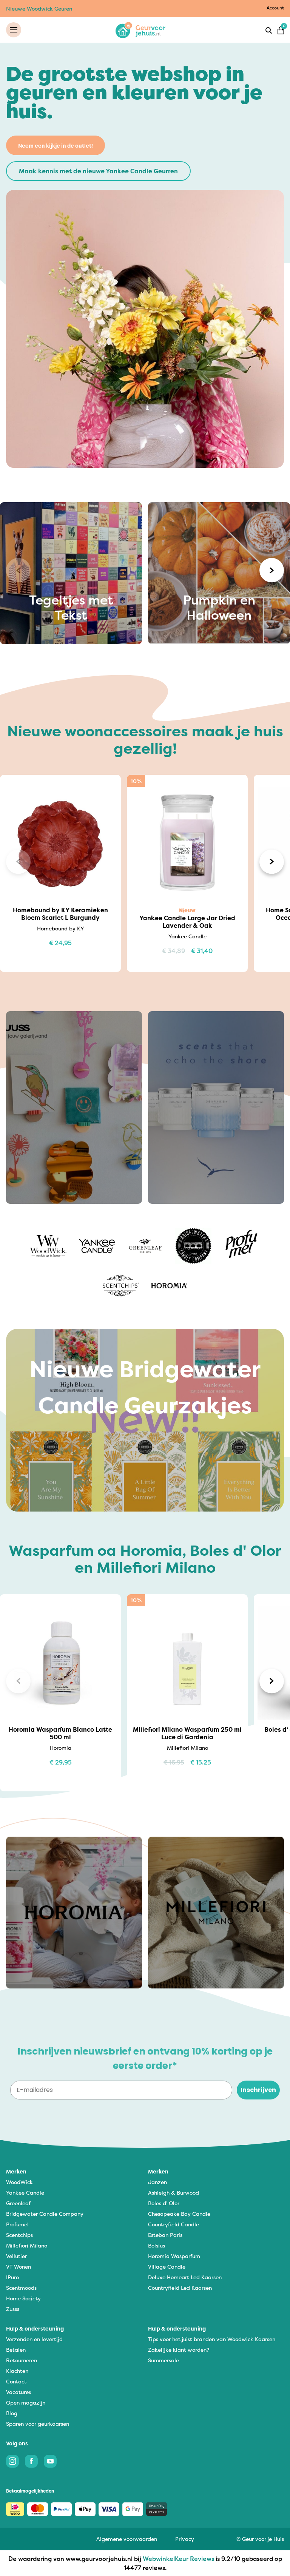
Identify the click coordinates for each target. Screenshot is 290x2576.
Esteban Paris (165, 2235)
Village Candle (167, 2267)
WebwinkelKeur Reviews (178, 2559)
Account (275, 8)
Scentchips (19, 2235)
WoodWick (19, 2182)
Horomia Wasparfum (174, 2256)
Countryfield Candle (174, 2224)
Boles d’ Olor (164, 2203)
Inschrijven (258, 2090)
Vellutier (16, 2256)
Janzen (157, 2182)
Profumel (17, 2224)
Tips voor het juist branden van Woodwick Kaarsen (212, 2339)
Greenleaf (18, 2203)
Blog (12, 2413)
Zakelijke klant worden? (179, 2350)
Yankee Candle (25, 2193)
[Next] (272, 570)
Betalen (16, 2350)
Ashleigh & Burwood (174, 2193)
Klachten (17, 2371)
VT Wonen (19, 2267)
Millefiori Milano (27, 2245)
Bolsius (157, 2245)
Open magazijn (26, 2402)
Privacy (185, 2539)
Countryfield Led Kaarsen (180, 2288)
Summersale (164, 2360)
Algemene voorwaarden (127, 2539)
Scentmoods (21, 2288)
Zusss (13, 2309)
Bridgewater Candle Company (45, 2214)
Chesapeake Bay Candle (179, 2214)
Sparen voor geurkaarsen (38, 2424)
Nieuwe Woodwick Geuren (39, 8)
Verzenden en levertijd (34, 2339)
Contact (16, 2381)
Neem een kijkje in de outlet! (56, 146)
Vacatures (19, 2392)
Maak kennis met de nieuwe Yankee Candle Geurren (98, 171)
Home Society (23, 2298)
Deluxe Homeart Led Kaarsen (185, 2277)
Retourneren (22, 2360)
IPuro (12, 2277)
